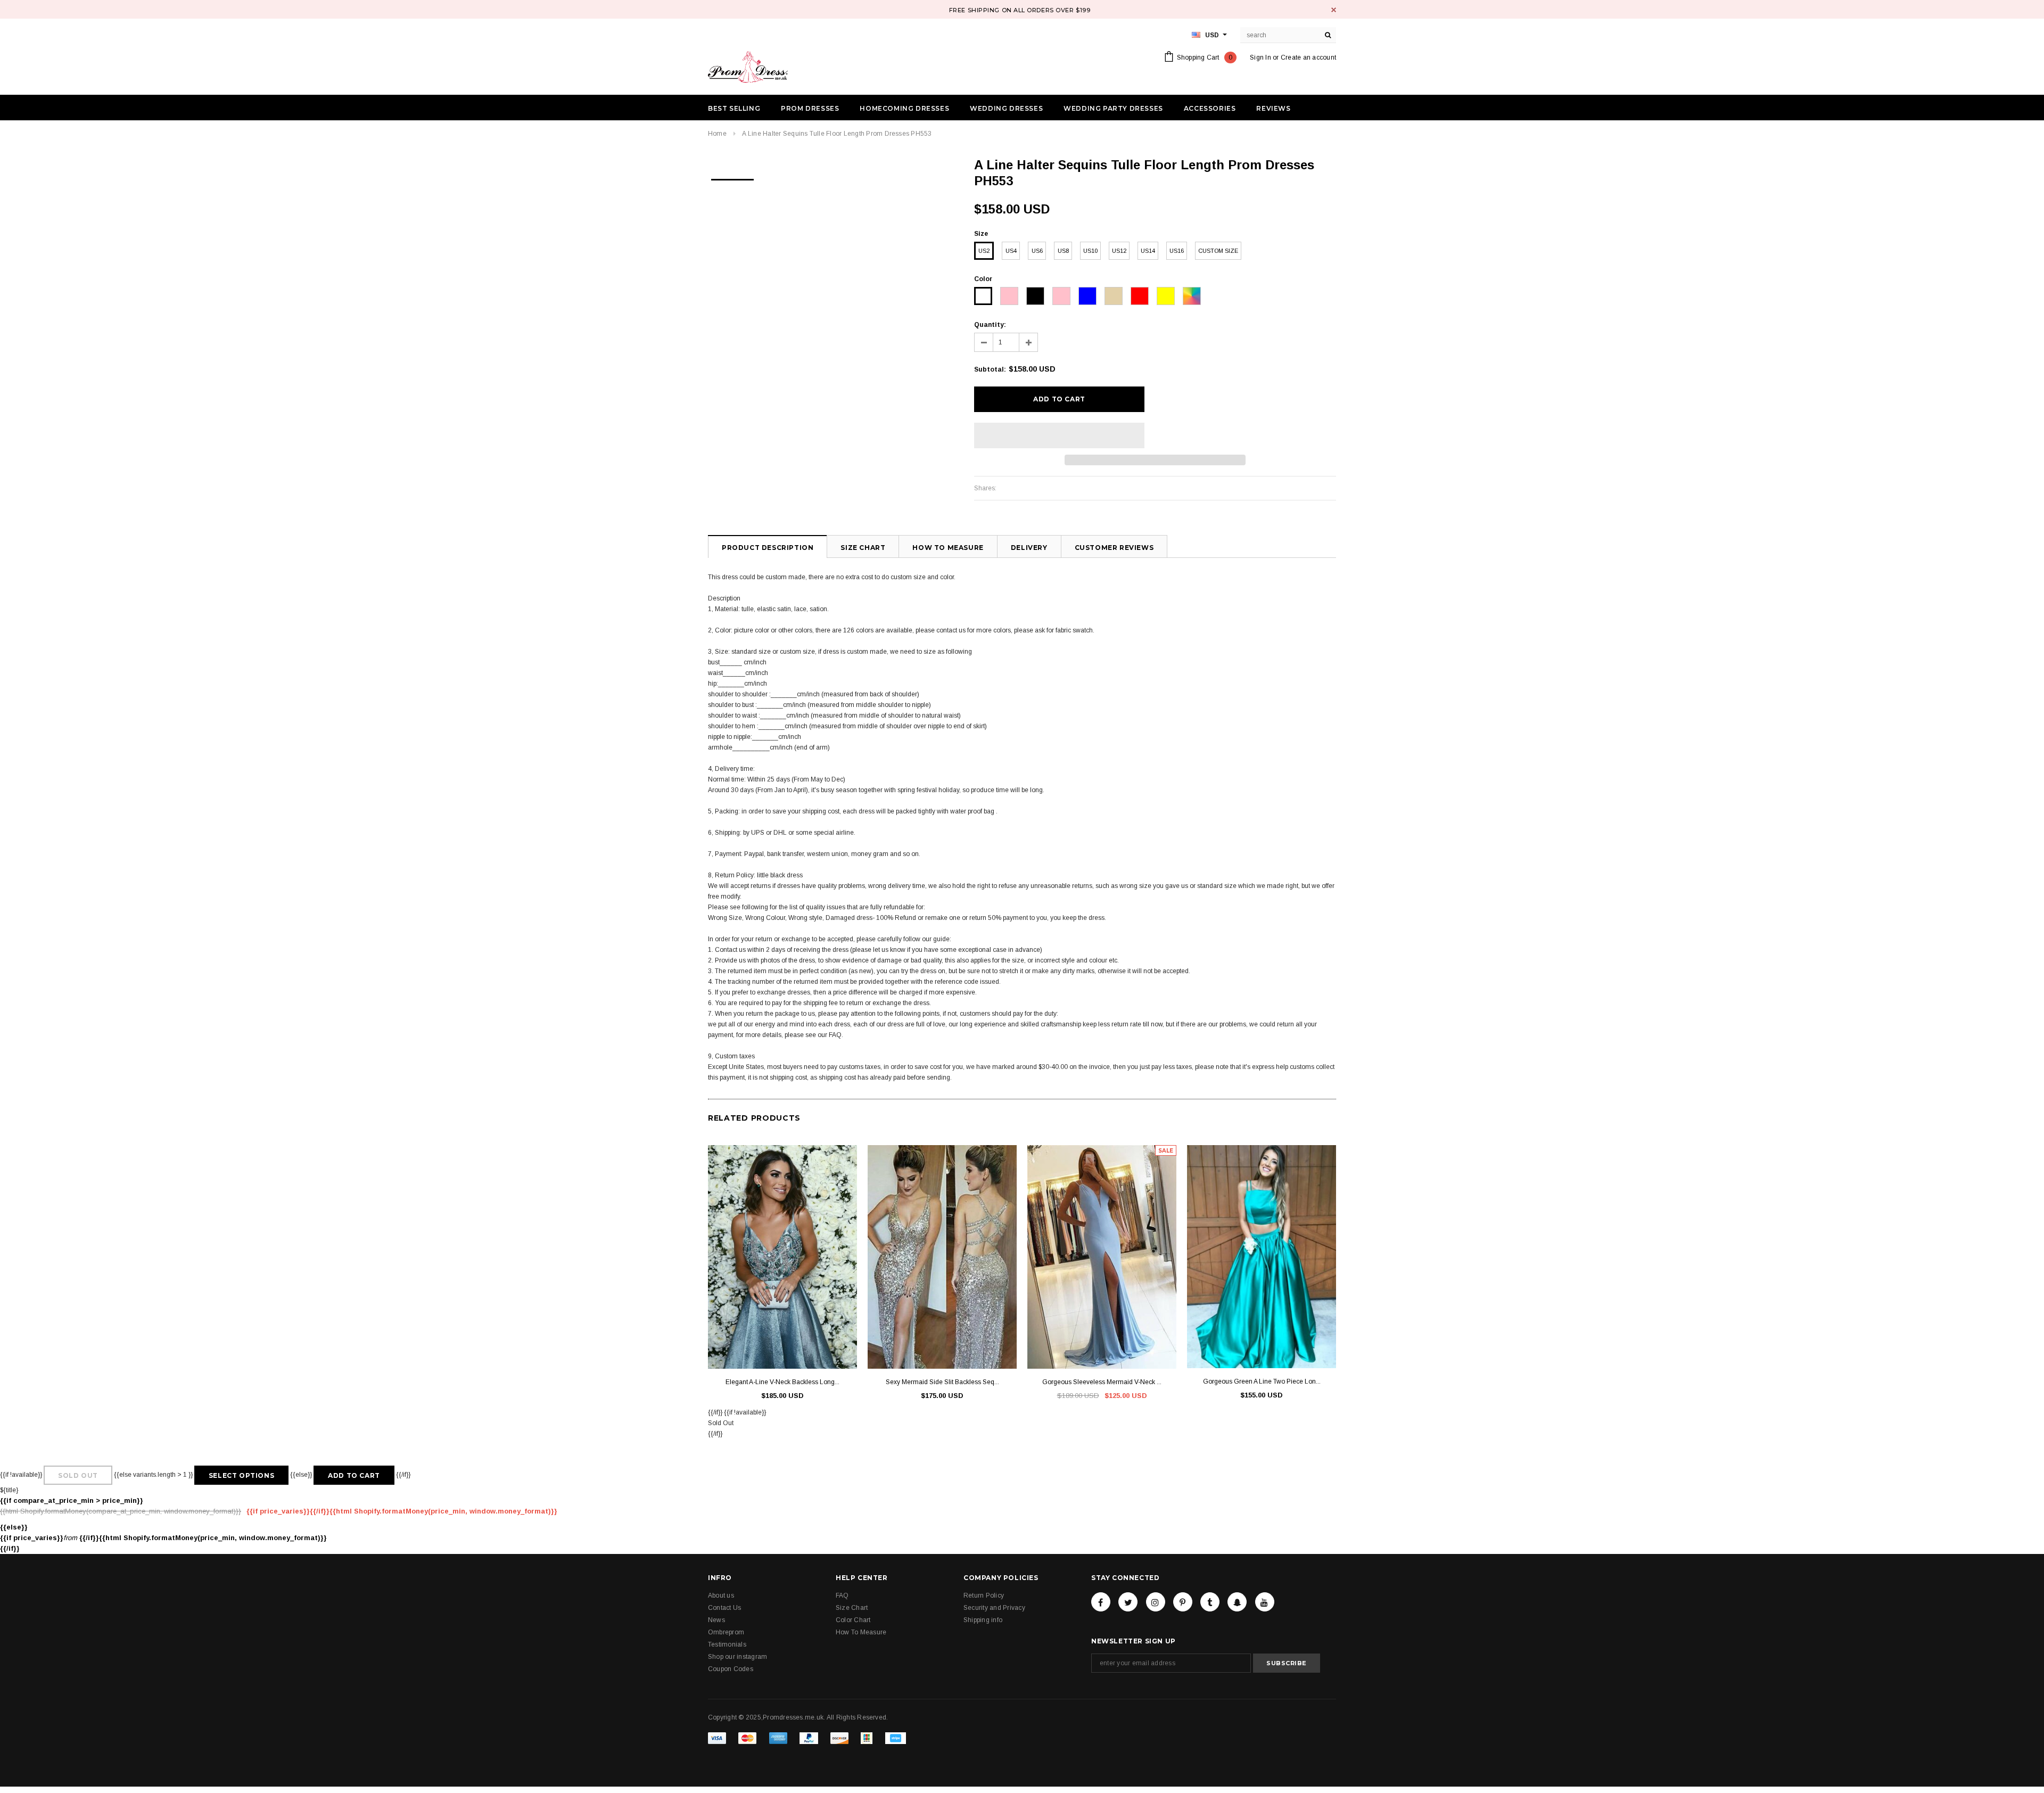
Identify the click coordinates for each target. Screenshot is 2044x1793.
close (1334, 10)
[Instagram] (1156, 1602)
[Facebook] (1101, 1602)
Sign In (1260, 57)
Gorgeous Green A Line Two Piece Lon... (1262, 1381)
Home (717, 134)
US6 (1037, 251)
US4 (1011, 251)
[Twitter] (1128, 1602)
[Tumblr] (1210, 1602)
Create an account (1308, 57)
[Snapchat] (1237, 1602)
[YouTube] (1265, 1602)
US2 (984, 251)
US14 (1148, 251)
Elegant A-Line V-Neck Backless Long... (782, 1382)
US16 (1177, 251)
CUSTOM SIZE (1218, 251)
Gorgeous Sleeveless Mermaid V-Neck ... (1102, 1382)
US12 (1119, 251)
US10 (1090, 251)
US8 (1063, 251)
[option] (732, 176)
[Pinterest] (1183, 1602)
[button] (1059, 435)
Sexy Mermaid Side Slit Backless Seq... (942, 1382)
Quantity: (990, 325)
